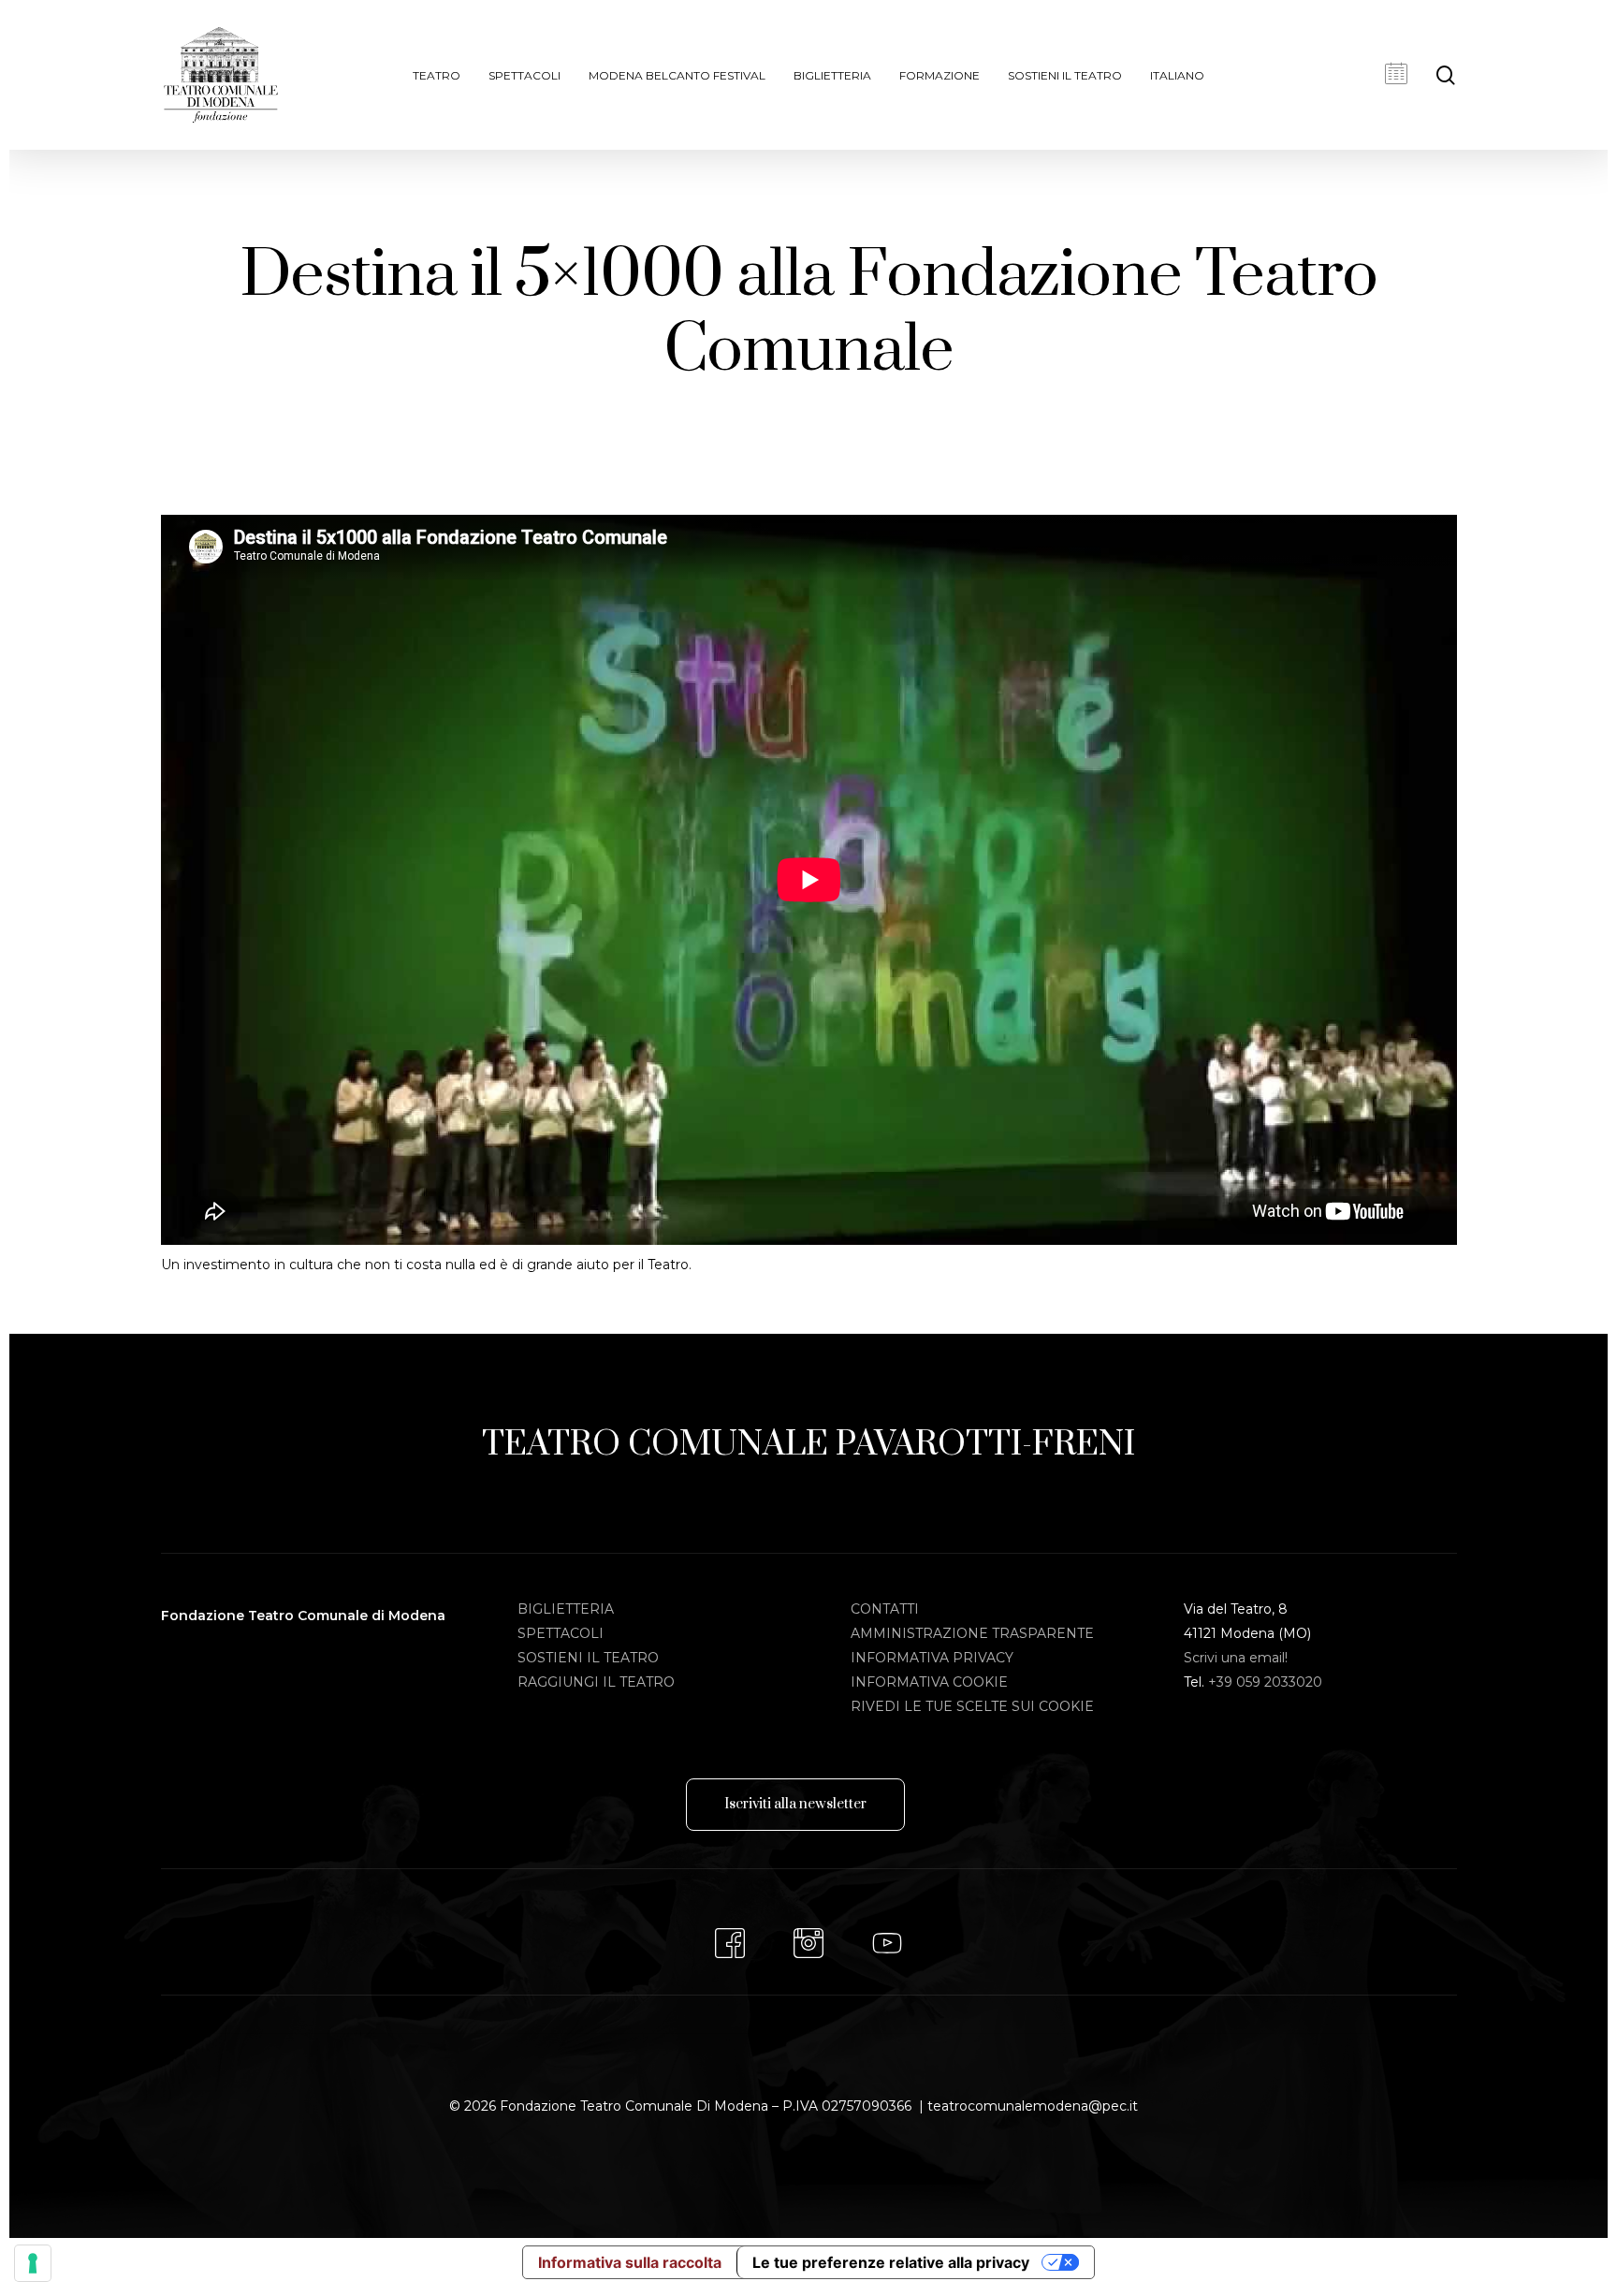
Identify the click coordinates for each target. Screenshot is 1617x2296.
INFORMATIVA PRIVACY (932, 1658)
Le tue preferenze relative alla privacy (891, 2262)
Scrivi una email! (1236, 1658)
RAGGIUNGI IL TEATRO (596, 1682)
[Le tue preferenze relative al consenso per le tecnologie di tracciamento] (33, 2263)
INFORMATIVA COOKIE (929, 1682)
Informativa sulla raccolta (630, 2262)
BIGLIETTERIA (566, 1609)
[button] (795, 1805)
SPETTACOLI (561, 1633)
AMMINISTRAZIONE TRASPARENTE (972, 1633)
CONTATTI (885, 1609)
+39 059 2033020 (1265, 1682)
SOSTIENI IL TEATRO (588, 1658)
